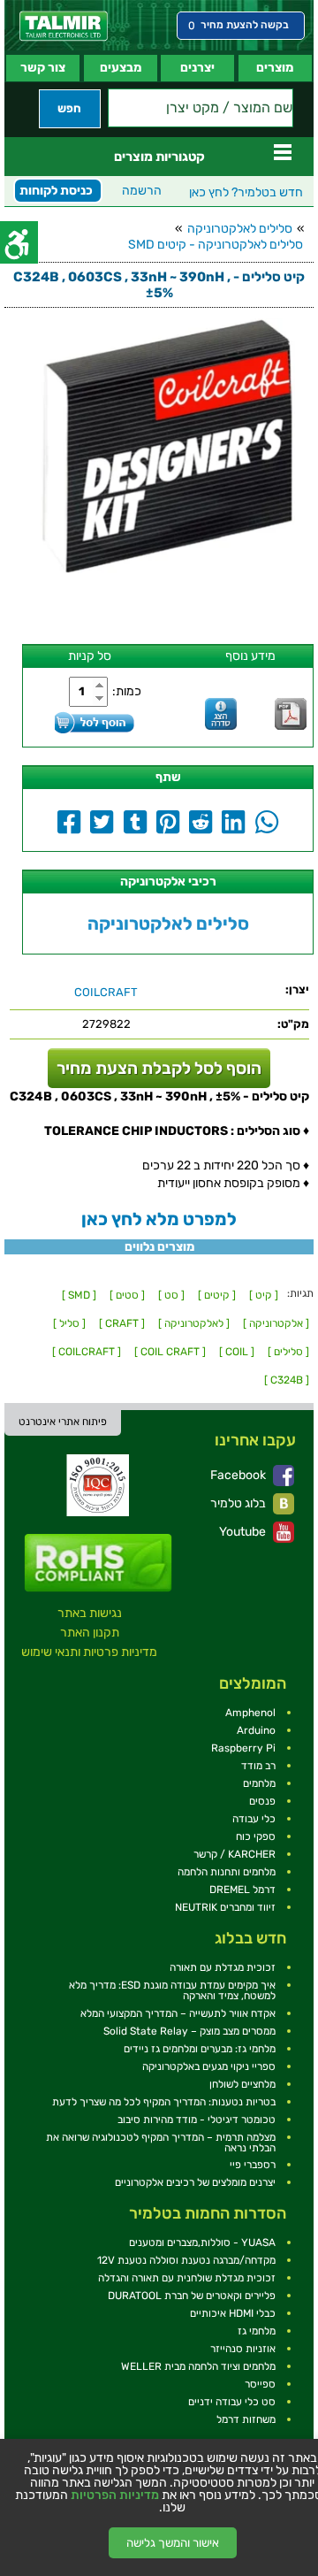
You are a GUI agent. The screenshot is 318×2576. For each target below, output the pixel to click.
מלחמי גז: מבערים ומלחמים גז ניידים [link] (200, 2049)
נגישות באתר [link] (90, 1613)
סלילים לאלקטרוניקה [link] (240, 229)
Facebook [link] (239, 1475)
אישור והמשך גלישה (173, 2543)
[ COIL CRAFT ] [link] (170, 1352)
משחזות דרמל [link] (246, 2419)
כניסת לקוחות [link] (56, 191)
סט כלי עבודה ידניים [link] (232, 2402)
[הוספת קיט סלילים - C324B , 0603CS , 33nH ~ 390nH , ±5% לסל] (95, 722)
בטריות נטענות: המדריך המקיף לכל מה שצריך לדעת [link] (164, 2102)
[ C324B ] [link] (287, 1380)
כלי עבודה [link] (254, 1819)
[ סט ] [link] (171, 1295)
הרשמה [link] (142, 191)
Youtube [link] (244, 1532)
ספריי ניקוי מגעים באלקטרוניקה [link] (209, 2066)
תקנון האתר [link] (90, 1633)
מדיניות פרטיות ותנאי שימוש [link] (89, 1652)
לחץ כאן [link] (246, 192)
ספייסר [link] (260, 2384)
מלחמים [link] (259, 1783)
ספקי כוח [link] (256, 1836)
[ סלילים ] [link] (288, 1352)
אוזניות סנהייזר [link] (243, 2349)
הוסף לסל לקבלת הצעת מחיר (159, 1068)
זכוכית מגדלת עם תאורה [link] (223, 1967)
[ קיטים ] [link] (217, 1295)
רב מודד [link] (258, 1766)
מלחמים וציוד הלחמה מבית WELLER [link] (198, 2366)
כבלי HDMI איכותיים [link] (233, 2313)
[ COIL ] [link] (237, 1352)
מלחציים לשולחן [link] (242, 2084)
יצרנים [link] (197, 68)
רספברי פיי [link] (253, 2165)
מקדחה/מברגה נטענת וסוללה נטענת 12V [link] (186, 2260)
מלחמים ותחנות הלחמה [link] (227, 1872)
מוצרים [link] (275, 68)
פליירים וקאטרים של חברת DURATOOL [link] (192, 2296)
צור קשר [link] (43, 68)
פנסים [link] (262, 1801)
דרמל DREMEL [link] (242, 1890)
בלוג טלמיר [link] (239, 1503)
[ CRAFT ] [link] (122, 1323)
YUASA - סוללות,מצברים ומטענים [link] (202, 2242)
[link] (64, 26)
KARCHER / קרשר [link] (235, 1854)
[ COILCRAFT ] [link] (87, 1352)
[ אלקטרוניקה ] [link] (276, 1323)
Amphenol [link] (250, 1713)
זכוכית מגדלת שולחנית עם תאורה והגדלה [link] (187, 2278)
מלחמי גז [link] (257, 2331)
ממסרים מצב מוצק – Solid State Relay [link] (189, 2031)
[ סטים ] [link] (127, 1295)
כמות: (127, 691)
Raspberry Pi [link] (243, 1748)
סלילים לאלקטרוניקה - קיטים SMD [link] (216, 245)
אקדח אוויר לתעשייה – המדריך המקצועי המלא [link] (178, 2013)
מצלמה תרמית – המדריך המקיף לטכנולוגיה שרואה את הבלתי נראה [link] (161, 2143)
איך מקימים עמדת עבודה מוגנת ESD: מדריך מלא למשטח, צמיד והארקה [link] (172, 1990)
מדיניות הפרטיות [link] (115, 2495)
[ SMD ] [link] (79, 1295)
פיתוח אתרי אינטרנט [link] (63, 1422)
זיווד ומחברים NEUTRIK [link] (225, 1907)
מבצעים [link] (121, 68)
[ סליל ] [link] (69, 1323)
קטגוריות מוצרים (159, 157)
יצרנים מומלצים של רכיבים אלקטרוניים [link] (195, 2182)
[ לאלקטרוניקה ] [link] (194, 1323)
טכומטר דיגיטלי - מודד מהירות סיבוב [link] (197, 2120)
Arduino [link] (256, 1730)
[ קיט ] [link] (264, 1295)
